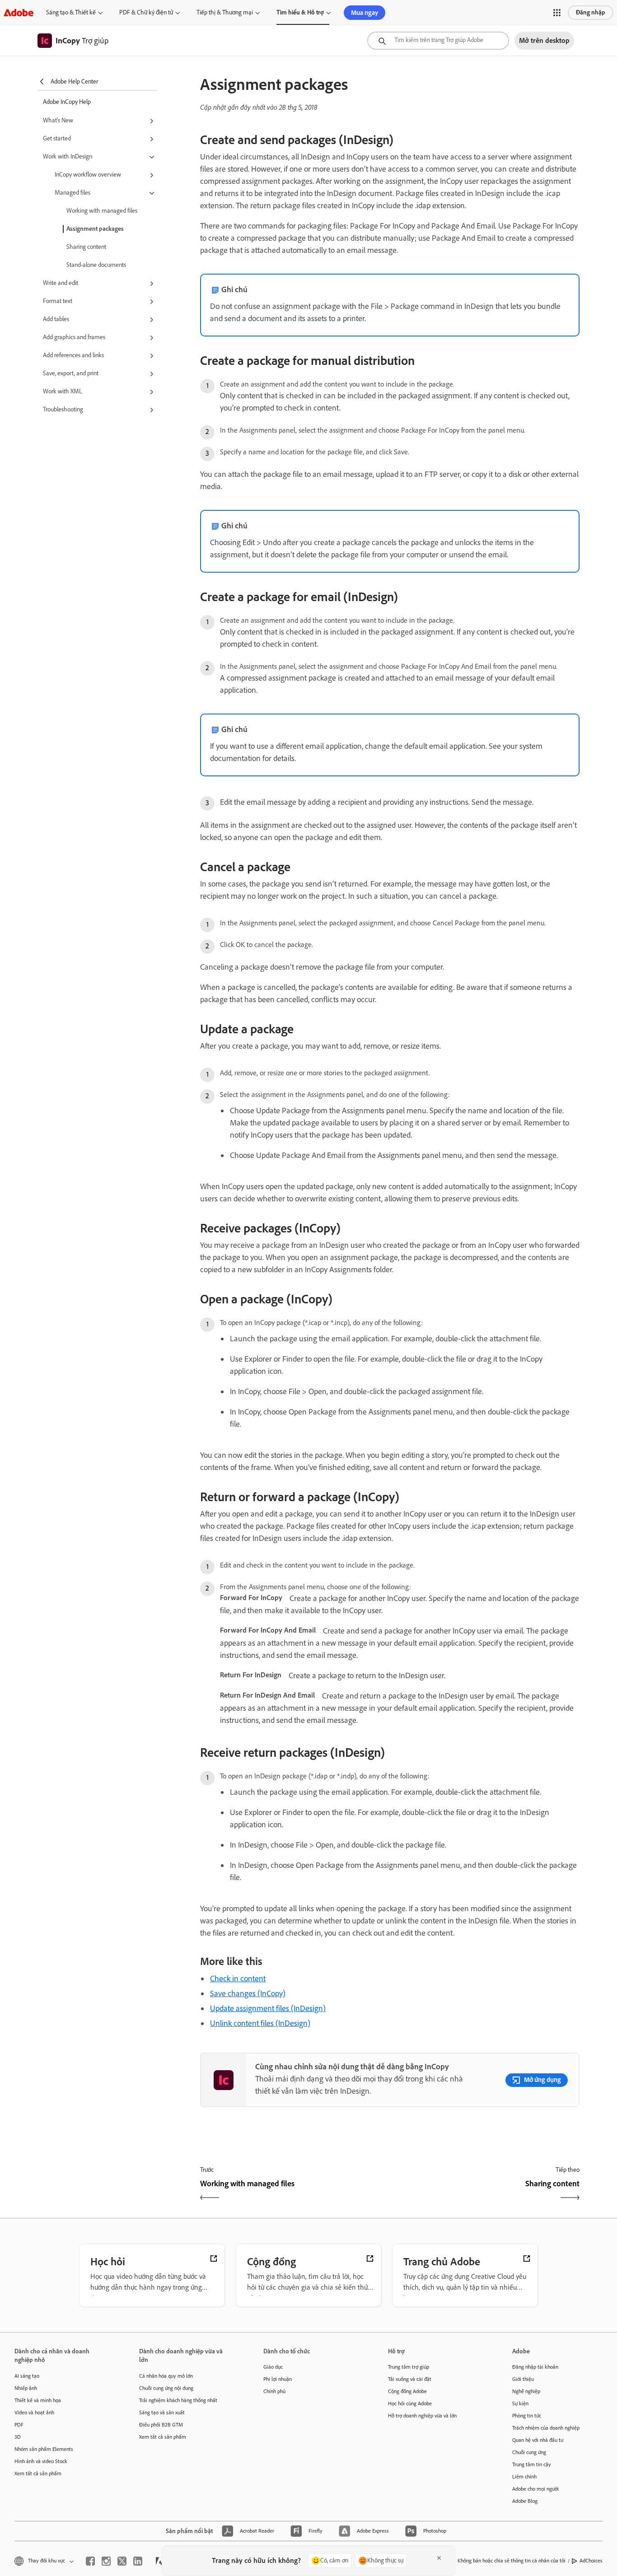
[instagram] (106, 2561)
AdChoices (591, 2561)
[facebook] (90, 2561)
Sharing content (86, 247)
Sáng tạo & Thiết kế (71, 12)
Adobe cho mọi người (535, 2489)
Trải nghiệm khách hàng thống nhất (178, 2400)
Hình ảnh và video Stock (41, 2461)
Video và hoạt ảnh (34, 2413)
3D (18, 2437)
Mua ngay (365, 13)
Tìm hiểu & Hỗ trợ (300, 12)
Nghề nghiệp (526, 2391)
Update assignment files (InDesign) (268, 2008)
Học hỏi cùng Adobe (410, 2403)
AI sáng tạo (27, 2376)
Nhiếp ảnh (26, 2388)
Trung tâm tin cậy (532, 2464)
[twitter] (122, 2561)
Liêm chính (524, 2477)
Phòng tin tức (527, 2416)
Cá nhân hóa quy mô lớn (166, 2376)
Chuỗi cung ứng (529, 2452)
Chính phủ (274, 2391)
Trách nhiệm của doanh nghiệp (546, 2428)
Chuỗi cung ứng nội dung (166, 2388)
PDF (19, 2425)
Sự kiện (520, 2403)
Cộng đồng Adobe (407, 2391)
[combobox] (438, 41)
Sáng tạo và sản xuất (162, 2413)
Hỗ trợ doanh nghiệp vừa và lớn (422, 2416)
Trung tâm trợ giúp (409, 2367)
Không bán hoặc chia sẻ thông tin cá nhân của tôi (512, 2561)
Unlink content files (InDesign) (260, 2023)
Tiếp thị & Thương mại (225, 12)
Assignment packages (95, 229)
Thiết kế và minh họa (38, 2400)
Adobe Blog (525, 2501)
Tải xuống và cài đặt (410, 2379)
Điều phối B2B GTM (161, 2425)
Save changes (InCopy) (248, 1993)
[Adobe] (19, 12)
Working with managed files (102, 211)
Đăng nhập (591, 12)
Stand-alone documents (96, 265)
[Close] (439, 2558)
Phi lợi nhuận (278, 2379)
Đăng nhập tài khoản (535, 2367)
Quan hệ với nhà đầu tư (538, 2440)
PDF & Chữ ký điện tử (146, 12)
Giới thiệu (523, 2379)
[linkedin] (138, 2561)
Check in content (238, 1979)
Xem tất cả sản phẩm (38, 2473)
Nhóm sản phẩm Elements (44, 2449)
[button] (557, 13)
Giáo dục (273, 2367)
